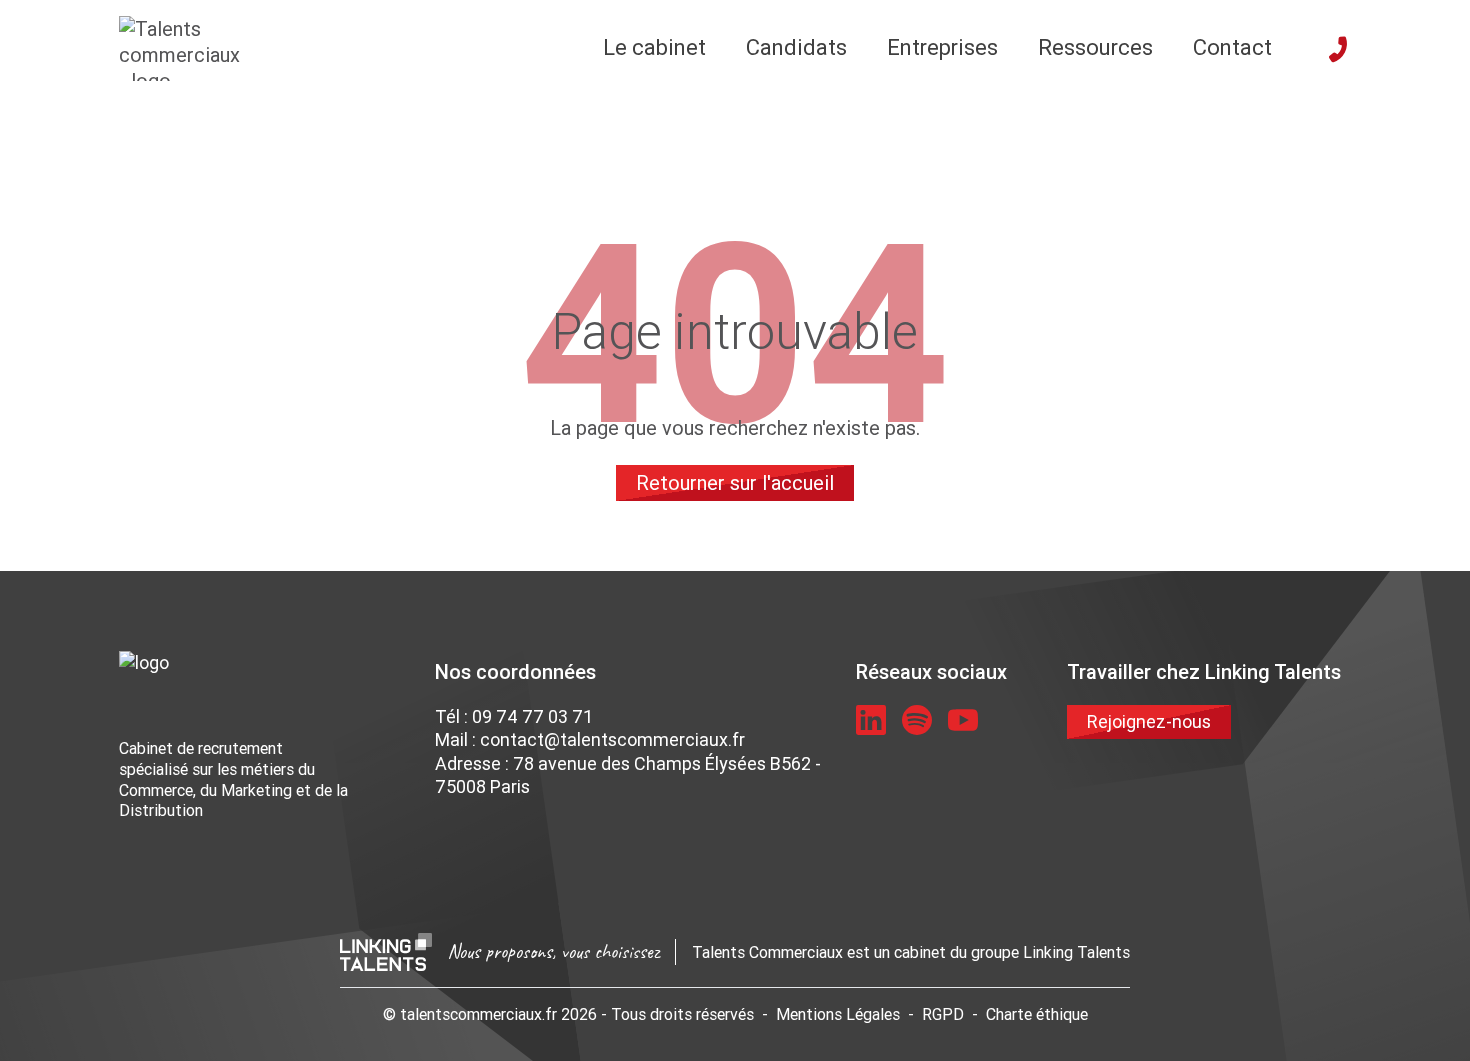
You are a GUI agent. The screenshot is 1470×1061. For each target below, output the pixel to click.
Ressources (1095, 47)
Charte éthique (1037, 1014)
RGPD (943, 1014)
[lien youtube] (963, 720)
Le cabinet (654, 47)
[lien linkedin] (871, 720)
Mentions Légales (838, 1014)
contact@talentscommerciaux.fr (612, 739)
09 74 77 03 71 (532, 716)
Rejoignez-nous (1149, 721)
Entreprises (942, 47)
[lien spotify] (917, 720)
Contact (1232, 47)
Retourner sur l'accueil (735, 482)
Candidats (796, 47)
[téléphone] (1338, 49)
